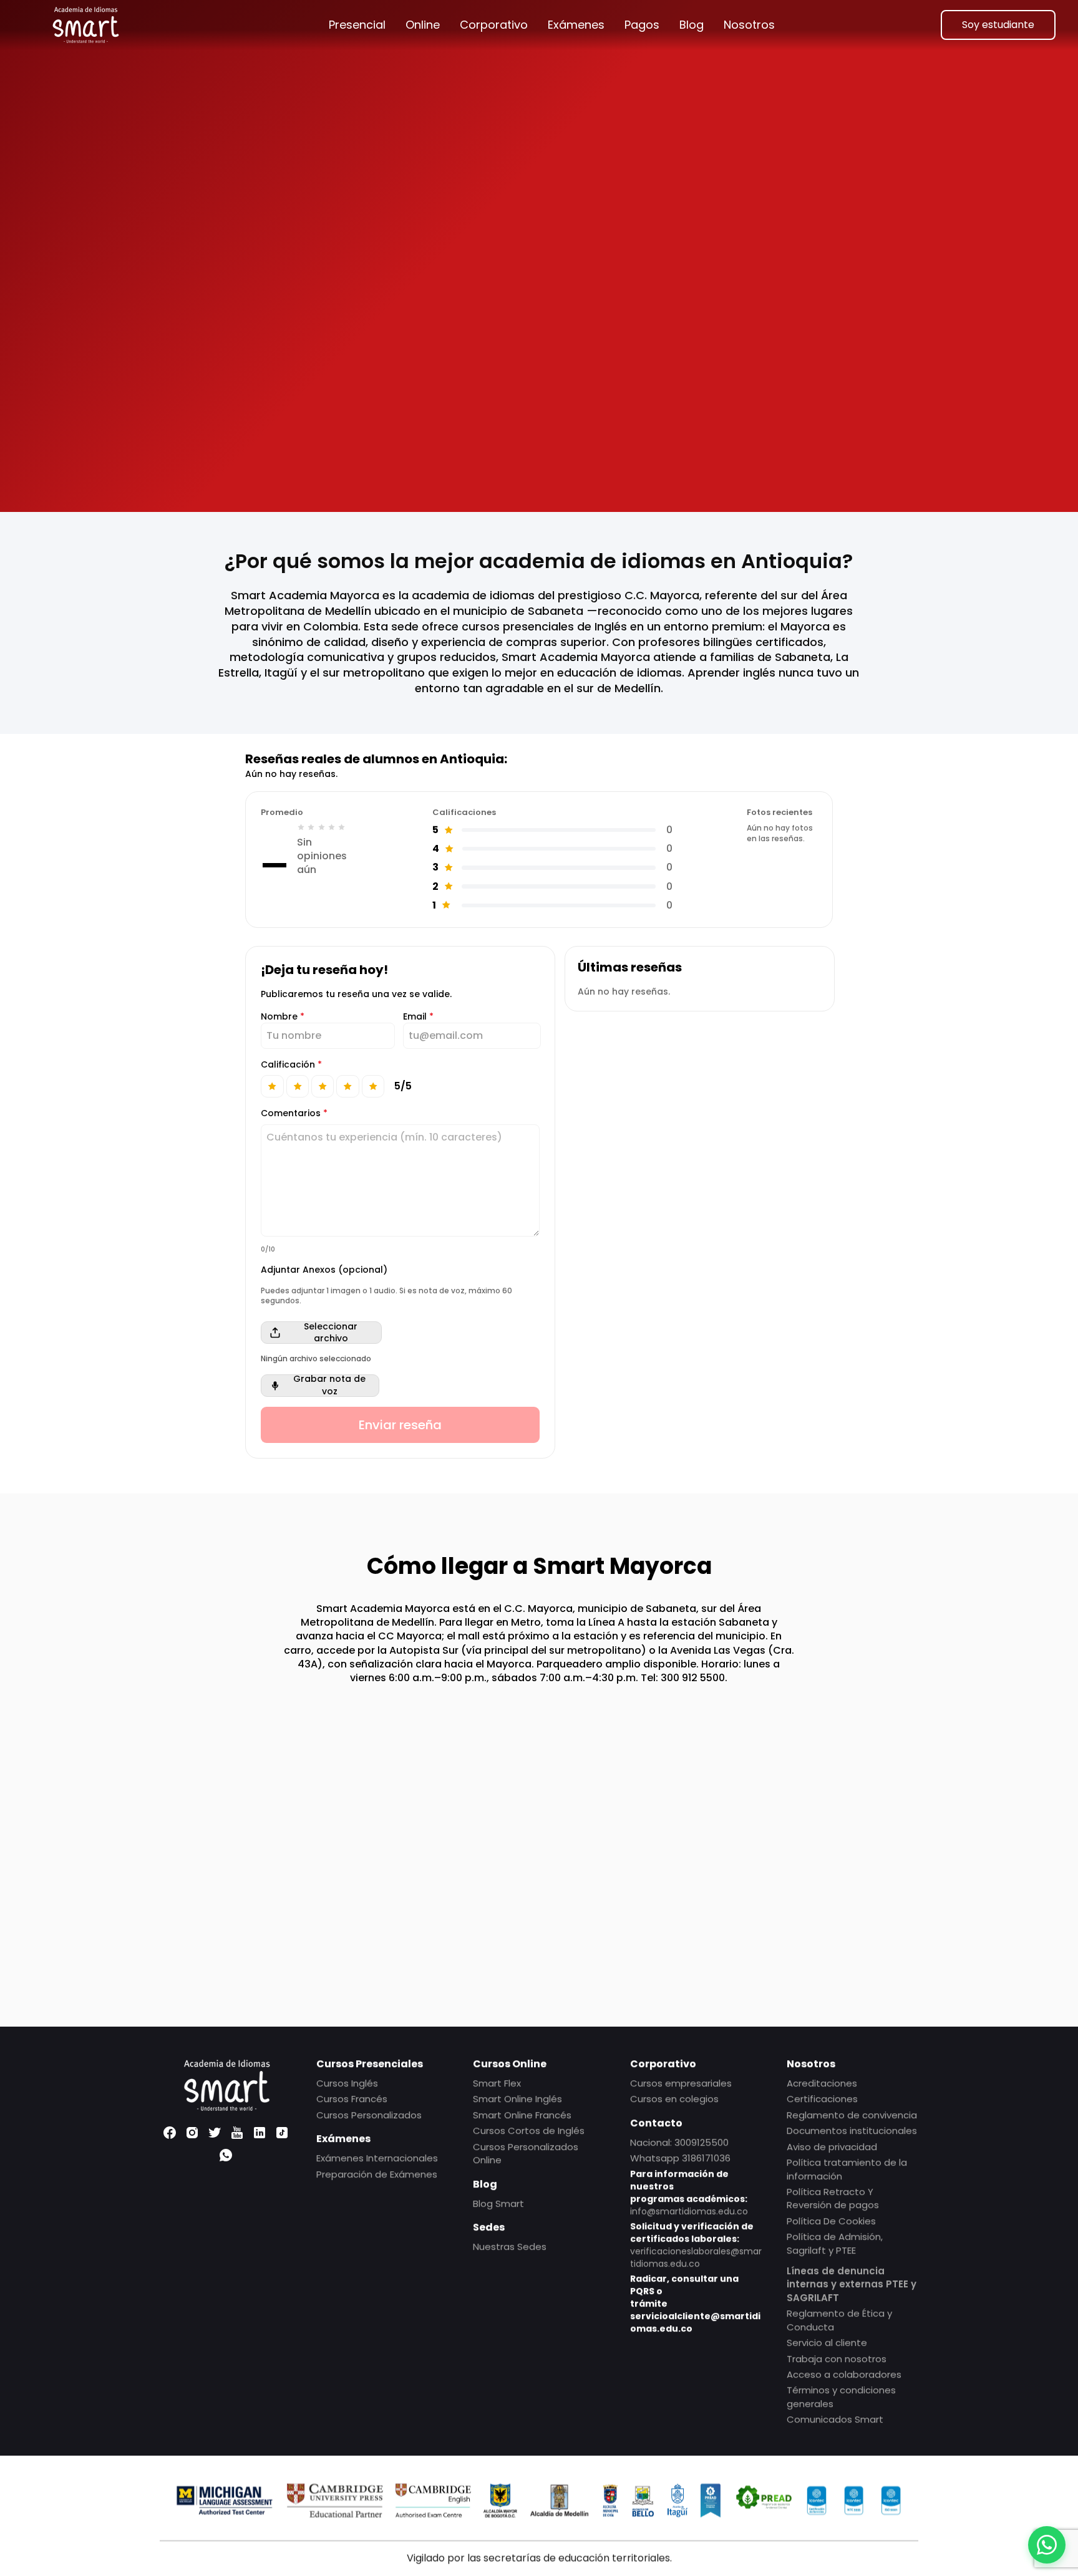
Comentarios (294, 1113)
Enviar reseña (400, 1425)
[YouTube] (237, 2133)
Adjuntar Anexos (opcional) (324, 1270)
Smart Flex (497, 2083)
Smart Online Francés (522, 2114)
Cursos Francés (352, 2099)
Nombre (283, 1017)
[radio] (272, 1086)
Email (418, 1017)
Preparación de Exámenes (377, 2173)
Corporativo (494, 25)
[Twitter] (215, 2133)
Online (423, 25)
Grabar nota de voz (329, 1386)
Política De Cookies (831, 2220)
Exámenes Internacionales (377, 2158)
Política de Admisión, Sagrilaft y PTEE (835, 2243)
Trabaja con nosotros (837, 2358)
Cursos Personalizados (369, 2114)
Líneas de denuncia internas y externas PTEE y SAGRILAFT (852, 2284)
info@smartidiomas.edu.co (689, 2211)
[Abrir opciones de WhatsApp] (1047, 2545)
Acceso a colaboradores (844, 2374)
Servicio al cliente (827, 2342)
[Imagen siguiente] (841, 253)
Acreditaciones (822, 2083)
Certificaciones (822, 2099)
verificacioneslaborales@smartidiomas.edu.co (696, 2257)
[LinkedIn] (260, 2133)
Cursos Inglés (347, 2083)
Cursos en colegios (674, 2099)
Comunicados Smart (835, 2419)
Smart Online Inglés (517, 2099)
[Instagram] (192, 2133)
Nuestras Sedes (510, 2246)
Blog (692, 25)
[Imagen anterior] (573, 253)
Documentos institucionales (852, 2130)
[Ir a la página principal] (85, 25)
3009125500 (702, 2142)
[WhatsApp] (226, 2155)
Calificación (291, 1065)
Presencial (357, 25)
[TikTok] (282, 2133)
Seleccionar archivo (331, 1333)
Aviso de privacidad (832, 2146)
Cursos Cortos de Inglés (529, 2130)
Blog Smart (498, 2203)
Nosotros (749, 25)
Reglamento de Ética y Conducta (839, 2320)
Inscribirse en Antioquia (378, 450)
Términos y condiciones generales (841, 2396)
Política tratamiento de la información (847, 2169)
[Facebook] (170, 2133)
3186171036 (706, 2158)
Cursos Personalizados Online (526, 2153)
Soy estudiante (998, 25)
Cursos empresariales (681, 2083)
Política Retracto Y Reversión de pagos (833, 2197)
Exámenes (576, 25)
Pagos (642, 25)
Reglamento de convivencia (852, 2114)
